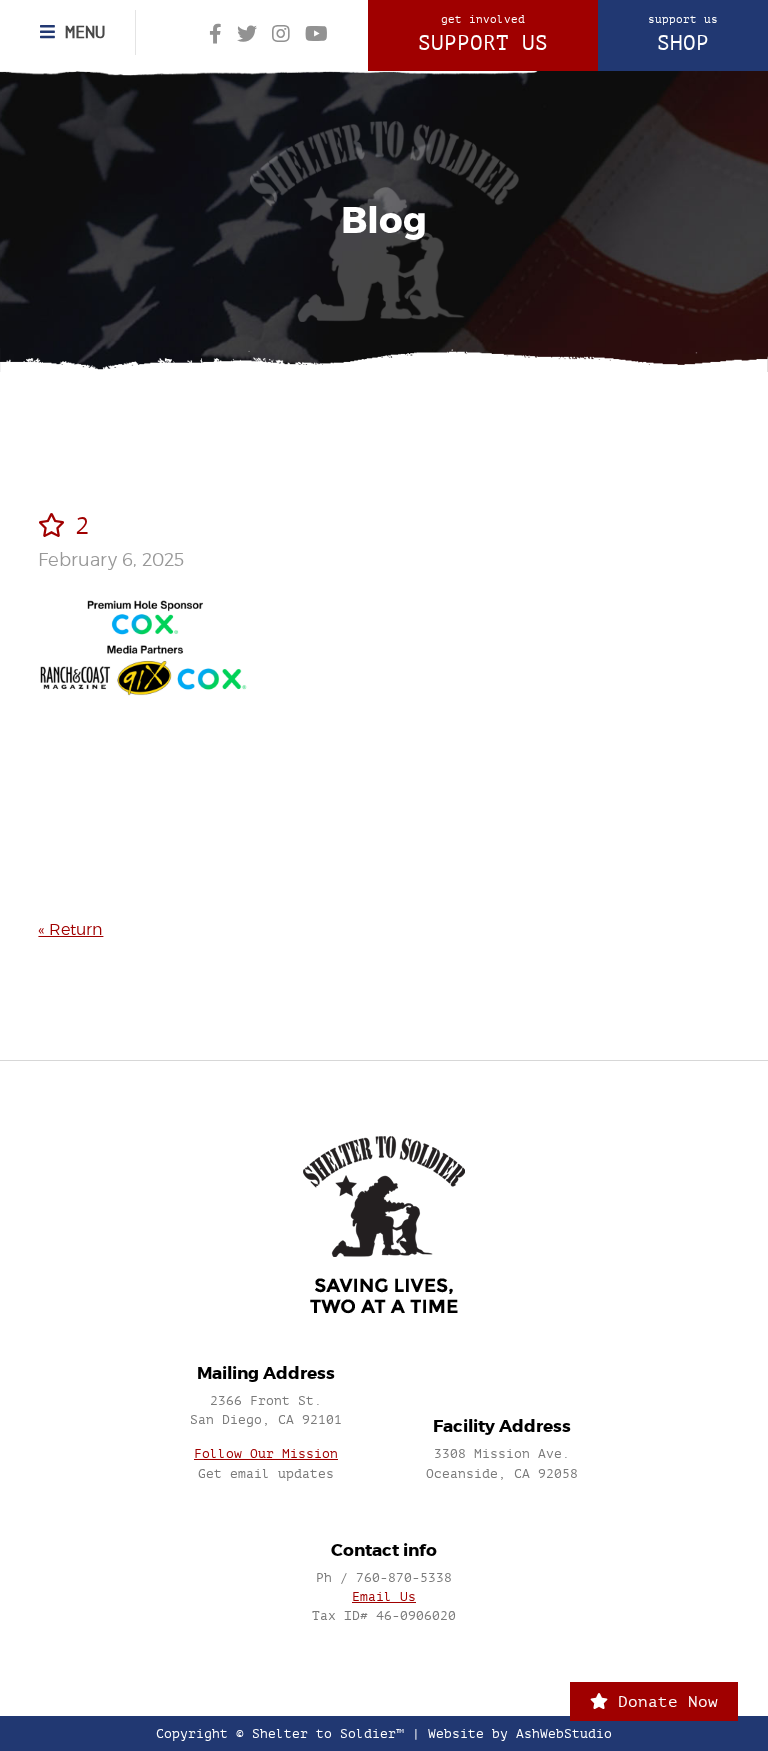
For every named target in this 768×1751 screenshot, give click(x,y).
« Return (70, 929)
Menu (80, 32)
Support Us (483, 34)
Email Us (384, 1596)
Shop (683, 34)
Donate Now (663, 1701)
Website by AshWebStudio (520, 1733)
